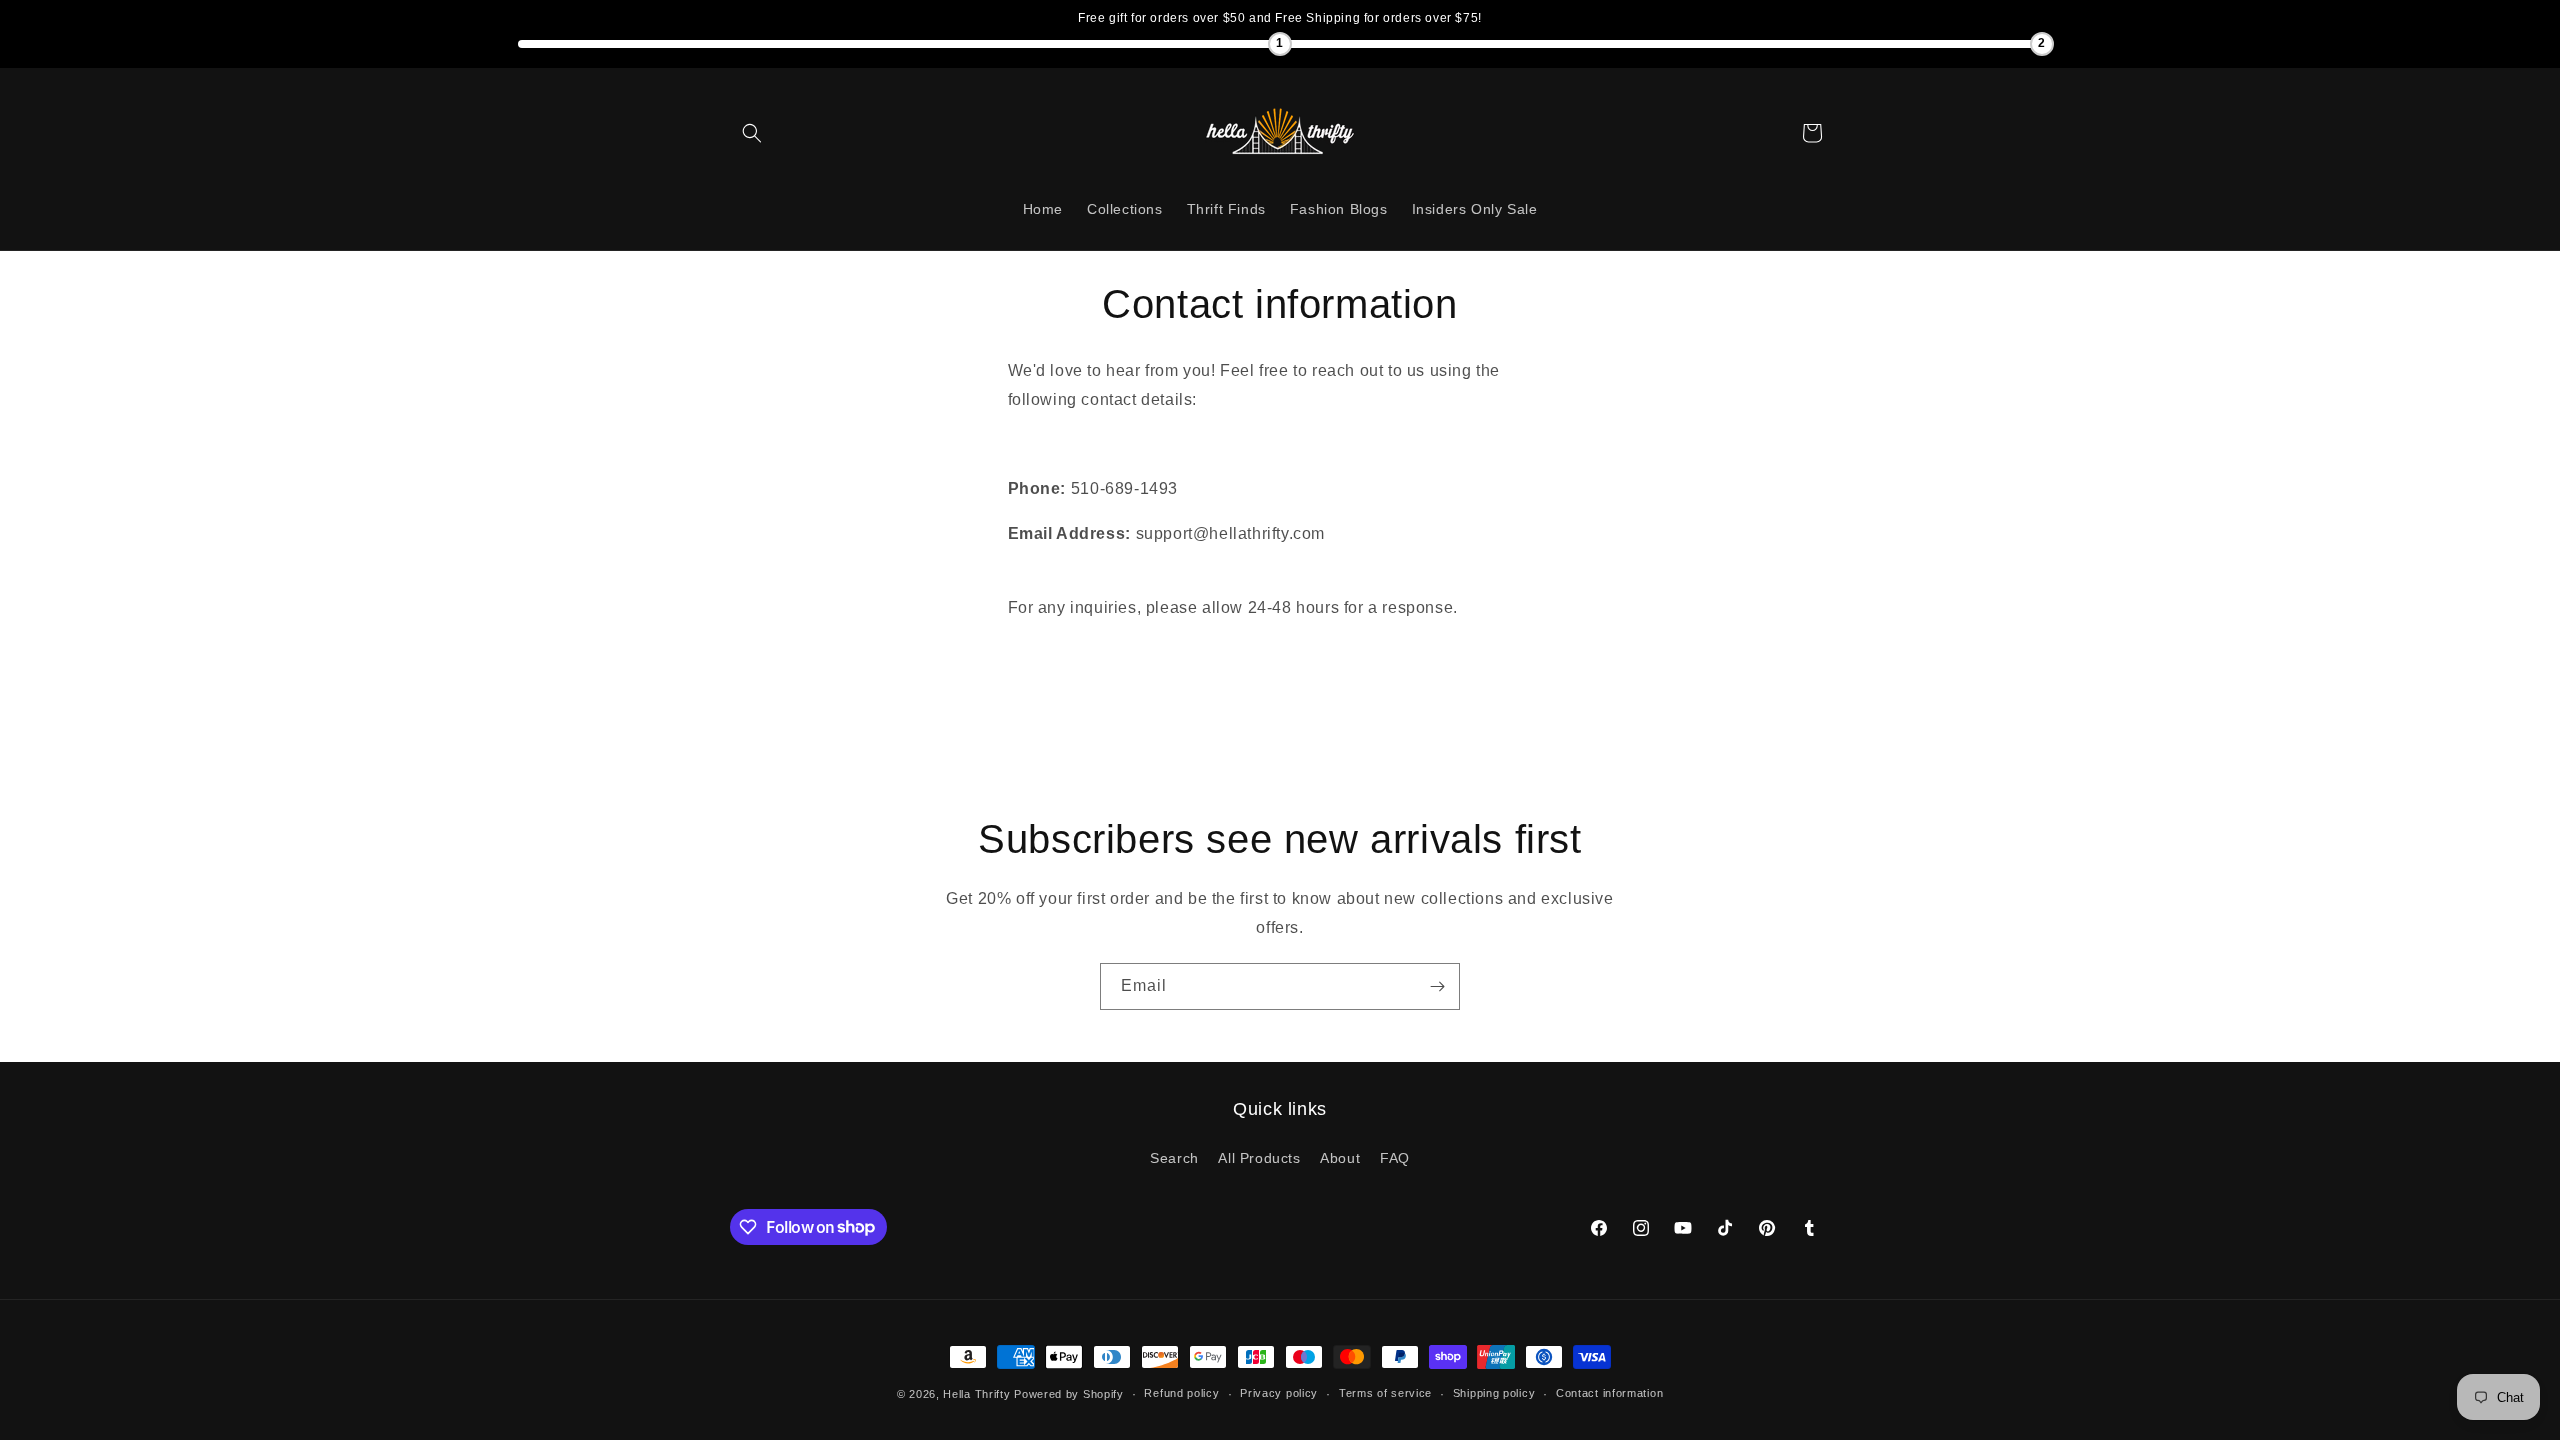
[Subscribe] (1437, 986)
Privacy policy (1279, 1393)
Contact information (1609, 1393)
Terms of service (1385, 1393)
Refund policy (1181, 1393)
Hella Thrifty (976, 1394)
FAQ (1395, 1158)
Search (1174, 1158)
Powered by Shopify (1069, 1394)
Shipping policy (1494, 1393)
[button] (752, 133)
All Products (1259, 1158)
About (1340, 1158)
